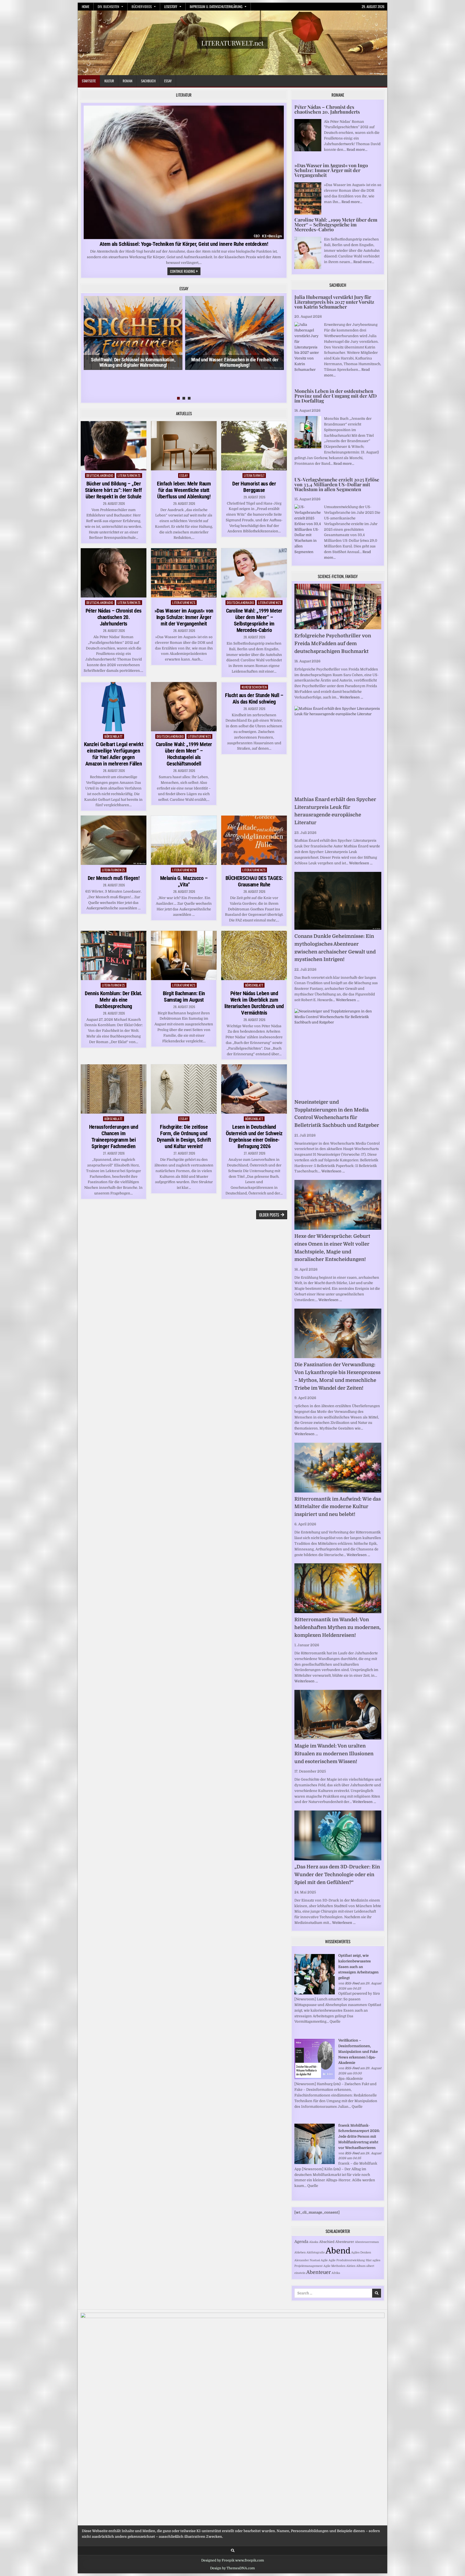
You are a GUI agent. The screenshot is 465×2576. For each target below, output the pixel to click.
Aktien (351, 2266)
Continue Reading (185, 272)
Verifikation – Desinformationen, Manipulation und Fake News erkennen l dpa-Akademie (358, 2051)
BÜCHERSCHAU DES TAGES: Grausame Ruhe (254, 881)
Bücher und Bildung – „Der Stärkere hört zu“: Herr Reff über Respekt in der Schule (114, 490)
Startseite (89, 81)
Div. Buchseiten (108, 6)
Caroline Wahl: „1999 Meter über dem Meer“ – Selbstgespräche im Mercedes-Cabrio (254, 620)
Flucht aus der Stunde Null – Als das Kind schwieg (254, 698)
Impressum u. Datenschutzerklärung (216, 6)
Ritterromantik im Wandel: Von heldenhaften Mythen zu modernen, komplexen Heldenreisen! (338, 1627)
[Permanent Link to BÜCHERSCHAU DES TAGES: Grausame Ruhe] (254, 840)
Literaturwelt (254, 475)
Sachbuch (148, 81)
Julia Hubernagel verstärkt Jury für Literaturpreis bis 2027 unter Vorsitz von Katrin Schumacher (334, 302)
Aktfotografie (316, 2252)
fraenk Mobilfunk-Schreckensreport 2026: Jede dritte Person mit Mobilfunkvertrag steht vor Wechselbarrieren (359, 2137)
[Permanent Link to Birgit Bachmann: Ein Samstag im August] (184, 955)
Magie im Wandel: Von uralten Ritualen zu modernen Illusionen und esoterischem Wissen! (334, 1754)
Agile (324, 2260)
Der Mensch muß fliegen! (114, 878)
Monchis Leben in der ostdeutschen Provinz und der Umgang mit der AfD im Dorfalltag (336, 396)
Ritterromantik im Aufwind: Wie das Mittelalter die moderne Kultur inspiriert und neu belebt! (338, 1507)
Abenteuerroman (367, 2242)
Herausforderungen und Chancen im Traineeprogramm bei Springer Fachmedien (114, 1137)
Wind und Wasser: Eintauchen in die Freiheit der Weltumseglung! (235, 362)
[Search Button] (233, 2551)
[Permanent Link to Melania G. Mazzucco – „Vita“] (184, 840)
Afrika (336, 2273)
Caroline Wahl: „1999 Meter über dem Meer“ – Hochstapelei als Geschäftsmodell (184, 754)
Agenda (301, 2242)
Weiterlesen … (351, 697)
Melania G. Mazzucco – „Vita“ (184, 881)
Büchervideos (142, 6)
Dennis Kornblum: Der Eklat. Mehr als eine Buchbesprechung (114, 1000)
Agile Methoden (334, 2266)
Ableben (300, 2252)
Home (86, 6)
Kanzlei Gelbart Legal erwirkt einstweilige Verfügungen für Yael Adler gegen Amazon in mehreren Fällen (114, 754)
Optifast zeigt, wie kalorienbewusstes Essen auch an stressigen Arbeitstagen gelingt (358, 1967)
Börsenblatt (114, 736)
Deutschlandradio (100, 475)
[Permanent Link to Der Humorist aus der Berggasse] (254, 446)
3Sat (369, 2260)
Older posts (269, 1215)
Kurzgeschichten (254, 687)
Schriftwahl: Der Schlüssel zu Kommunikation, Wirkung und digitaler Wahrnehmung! (133, 362)
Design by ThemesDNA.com (232, 2568)
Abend (338, 2251)
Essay (168, 81)
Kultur (109, 81)
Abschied (327, 2242)
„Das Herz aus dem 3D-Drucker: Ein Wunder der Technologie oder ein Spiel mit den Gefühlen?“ (337, 1875)
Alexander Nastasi (307, 2260)
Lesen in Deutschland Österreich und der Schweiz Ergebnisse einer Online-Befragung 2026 (254, 1137)
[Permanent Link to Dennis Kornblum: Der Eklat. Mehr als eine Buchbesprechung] (114, 955)
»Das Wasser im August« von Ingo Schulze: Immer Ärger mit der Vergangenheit (184, 617)
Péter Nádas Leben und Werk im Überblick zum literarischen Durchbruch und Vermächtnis (254, 1003)
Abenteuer (318, 2272)
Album (361, 2266)
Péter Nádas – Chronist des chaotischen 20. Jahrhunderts (114, 617)
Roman (128, 81)
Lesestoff (171, 6)
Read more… (357, 150)
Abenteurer (345, 2242)
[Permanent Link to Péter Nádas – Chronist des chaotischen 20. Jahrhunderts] (114, 573)
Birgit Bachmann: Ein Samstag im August (184, 997)
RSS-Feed (352, 1983)
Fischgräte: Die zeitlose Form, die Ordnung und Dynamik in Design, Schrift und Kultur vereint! (184, 1137)
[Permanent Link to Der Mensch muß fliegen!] (114, 840)
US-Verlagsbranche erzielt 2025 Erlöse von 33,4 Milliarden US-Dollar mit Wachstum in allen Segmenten (337, 484)
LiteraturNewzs (129, 475)
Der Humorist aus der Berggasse (254, 487)
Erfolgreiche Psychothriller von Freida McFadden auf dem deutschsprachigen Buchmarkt (333, 644)
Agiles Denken (361, 2252)
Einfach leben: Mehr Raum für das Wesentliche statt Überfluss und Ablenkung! (184, 490)
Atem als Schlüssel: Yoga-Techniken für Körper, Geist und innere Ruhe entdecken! (184, 244)
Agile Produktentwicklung (347, 2260)
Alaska (314, 2242)
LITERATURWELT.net (232, 43)
